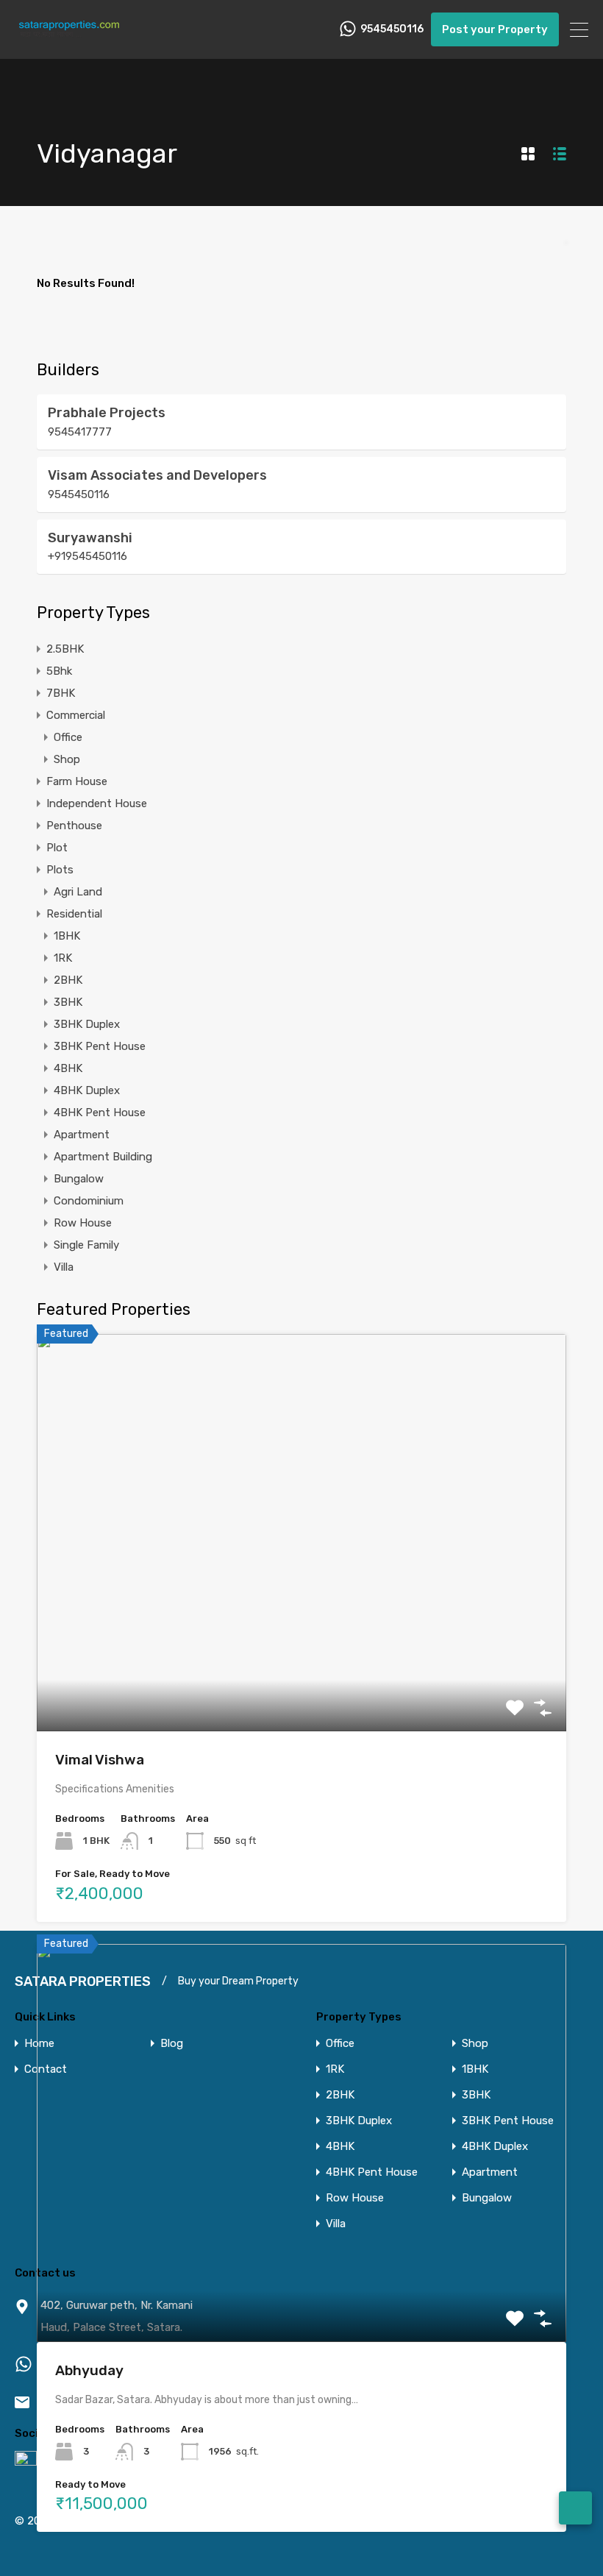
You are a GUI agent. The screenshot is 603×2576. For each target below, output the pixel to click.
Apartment (82, 1135)
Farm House (77, 781)
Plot (57, 848)
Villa (64, 1267)
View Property (302, 1651)
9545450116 (392, 29)
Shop (67, 759)
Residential (74, 914)
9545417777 (80, 432)
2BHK (68, 980)
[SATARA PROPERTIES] (70, 41)
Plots (60, 870)
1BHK (67, 936)
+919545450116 (88, 556)
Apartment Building (103, 1157)
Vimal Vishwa (100, 1760)
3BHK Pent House (100, 1046)
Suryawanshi (90, 538)
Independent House (97, 803)
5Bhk (59, 671)
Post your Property (495, 29)
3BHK (68, 1002)
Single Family (86, 1245)
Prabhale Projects (107, 413)
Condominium (89, 1201)
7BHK (61, 693)
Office (68, 737)
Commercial (76, 715)
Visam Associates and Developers (157, 475)
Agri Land (78, 892)
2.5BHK (65, 649)
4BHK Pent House (100, 1113)
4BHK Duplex (87, 1090)
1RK (63, 958)
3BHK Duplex (87, 1024)
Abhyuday (89, 2370)
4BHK (68, 1068)
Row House (83, 1223)
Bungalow (79, 1179)
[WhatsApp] (575, 2508)
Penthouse (74, 826)
